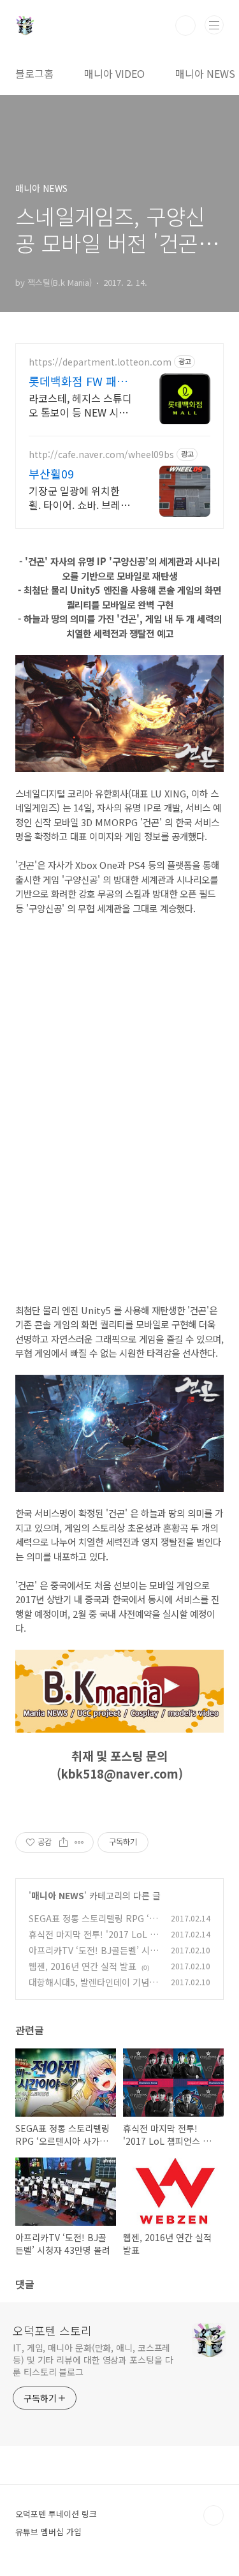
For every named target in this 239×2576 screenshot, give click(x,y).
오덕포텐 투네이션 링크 (56, 2514)
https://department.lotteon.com (100, 362)
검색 (185, 26)
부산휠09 (51, 473)
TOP (214, 2515)
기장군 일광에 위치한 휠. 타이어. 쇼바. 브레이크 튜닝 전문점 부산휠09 (81, 497)
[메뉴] (214, 25)
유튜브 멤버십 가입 (48, 2532)
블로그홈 (34, 73)
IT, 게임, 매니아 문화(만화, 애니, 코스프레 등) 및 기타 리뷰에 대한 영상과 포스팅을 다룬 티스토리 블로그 (93, 2360)
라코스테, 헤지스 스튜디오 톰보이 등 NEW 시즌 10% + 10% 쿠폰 (80, 405)
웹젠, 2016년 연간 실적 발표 (83, 1966)
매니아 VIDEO (114, 73)
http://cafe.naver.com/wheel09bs (101, 455)
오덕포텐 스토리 (52, 2330)
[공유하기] (63, 1842)
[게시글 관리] (79, 1842)
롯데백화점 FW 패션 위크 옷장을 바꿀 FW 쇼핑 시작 (80, 381)
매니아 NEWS (205, 73)
